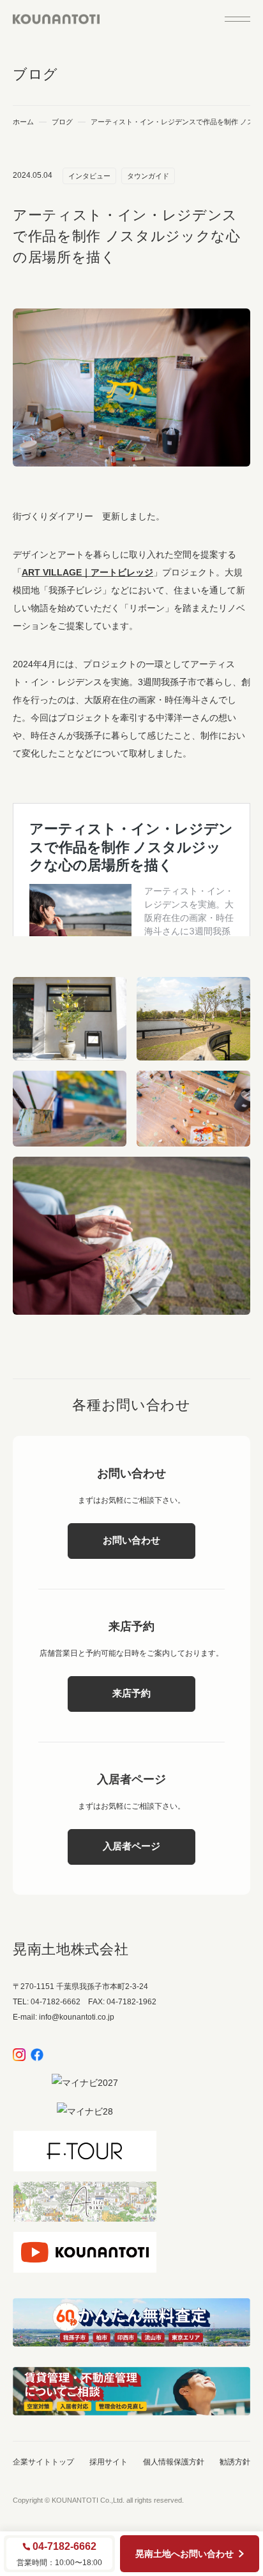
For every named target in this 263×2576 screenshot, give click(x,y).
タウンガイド (148, 176)
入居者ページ (131, 1846)
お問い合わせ (131, 1540)
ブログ (62, 122)
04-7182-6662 (64, 2547)
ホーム (23, 122)
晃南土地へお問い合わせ (184, 2554)
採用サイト (109, 2462)
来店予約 (131, 1693)
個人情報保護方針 (174, 2462)
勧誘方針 (235, 2462)
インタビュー (89, 176)
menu (237, 19)
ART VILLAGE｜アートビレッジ (87, 572)
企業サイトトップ (43, 2462)
